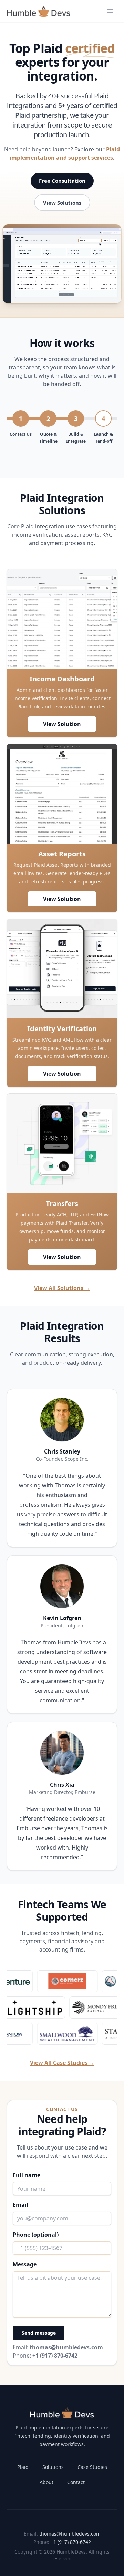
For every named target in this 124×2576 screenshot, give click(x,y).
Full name (27, 2175)
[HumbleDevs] (38, 11)
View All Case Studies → (62, 2063)
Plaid (23, 2467)
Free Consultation (62, 181)
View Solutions (62, 203)
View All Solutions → (62, 1288)
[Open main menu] (110, 11)
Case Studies (92, 2467)
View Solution (62, 724)
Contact (76, 2482)
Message (25, 2264)
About (46, 2482)
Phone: (45, 2356)
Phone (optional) (36, 2235)
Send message (39, 2333)
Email (20, 2205)
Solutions (53, 2467)
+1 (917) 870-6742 (71, 2542)
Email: (58, 2347)
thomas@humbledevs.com (70, 2534)
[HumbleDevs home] (62, 2413)
